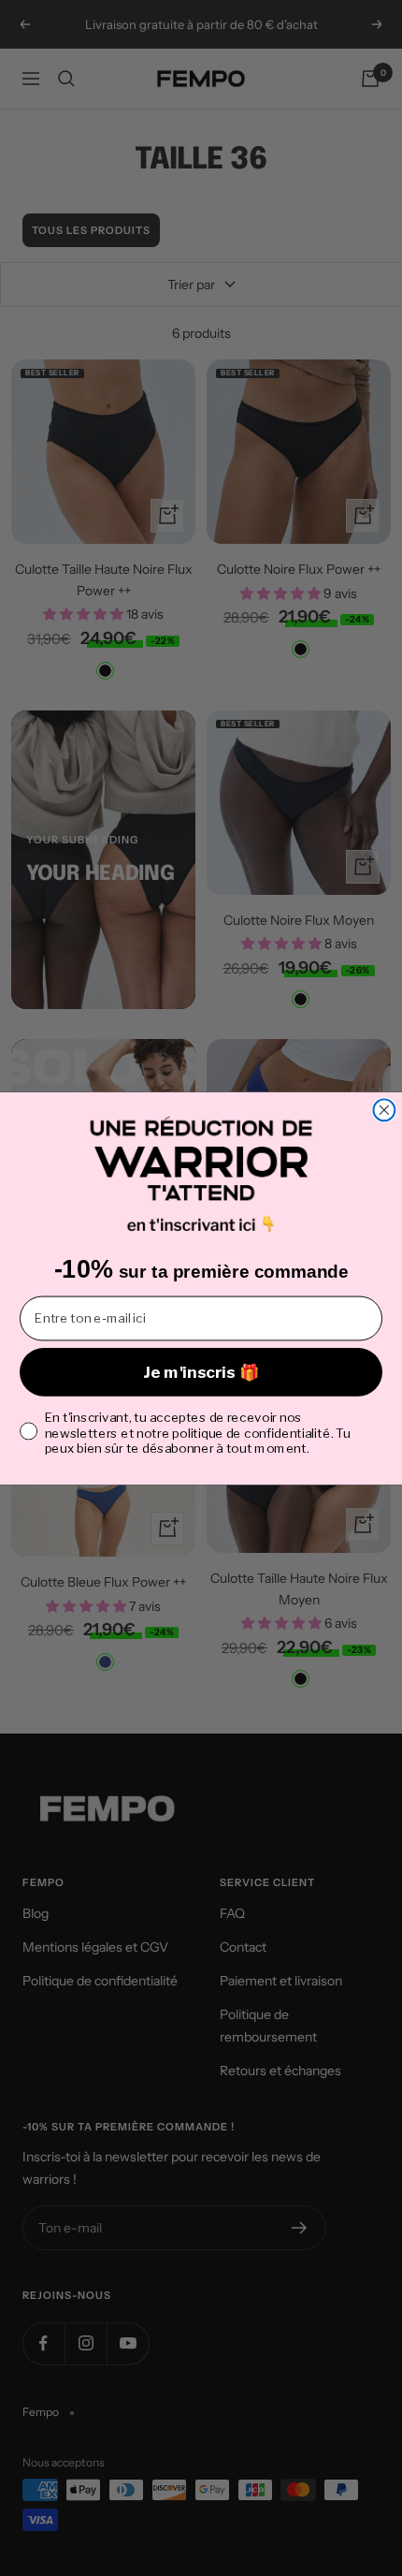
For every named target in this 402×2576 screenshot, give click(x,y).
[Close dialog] (384, 1110)
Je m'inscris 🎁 (201, 1371)
